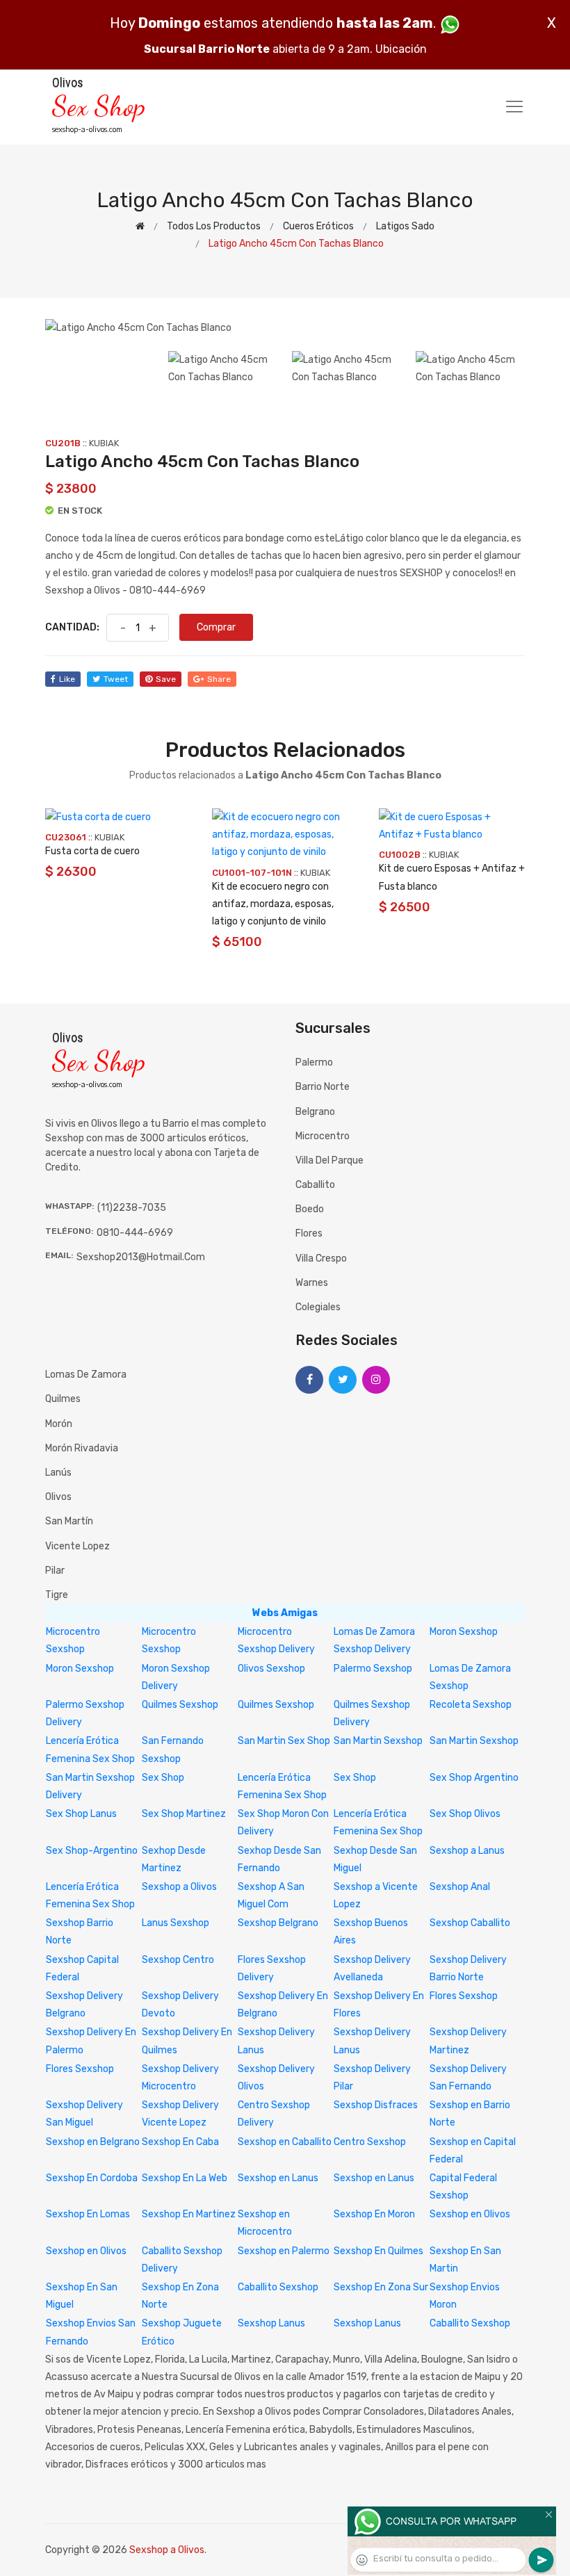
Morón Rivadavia (82, 1448)
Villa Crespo (321, 1258)
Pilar (55, 1571)
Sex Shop (163, 1778)
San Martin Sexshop (378, 1741)
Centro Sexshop (370, 2142)
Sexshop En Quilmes (378, 2251)
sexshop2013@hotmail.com (141, 1257)
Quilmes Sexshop (180, 1705)
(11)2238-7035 (132, 1208)
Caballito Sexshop (278, 2287)
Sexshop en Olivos (470, 2214)
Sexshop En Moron (374, 2214)
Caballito (315, 1185)
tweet (116, 679)
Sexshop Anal (460, 1887)
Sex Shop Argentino (474, 1778)
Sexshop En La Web (185, 2178)
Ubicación (401, 49)
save (166, 679)
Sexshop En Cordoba (92, 2178)
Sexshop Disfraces (376, 2105)
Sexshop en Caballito (285, 2142)
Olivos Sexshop (271, 1669)
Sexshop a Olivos (179, 1887)
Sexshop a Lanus (467, 1851)
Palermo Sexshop (373, 1669)
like (67, 679)
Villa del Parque (329, 1160)
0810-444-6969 (135, 1233)
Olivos (58, 1497)
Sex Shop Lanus (81, 1814)
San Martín (69, 1521)
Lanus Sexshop (176, 1923)
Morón (59, 1424)
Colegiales (318, 1307)
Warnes (312, 1283)
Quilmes (63, 1399)
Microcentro (323, 1136)
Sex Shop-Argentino (92, 1851)
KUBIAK (104, 443)
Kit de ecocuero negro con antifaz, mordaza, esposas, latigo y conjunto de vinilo (273, 904)
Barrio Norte (323, 1087)
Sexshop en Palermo (284, 2251)
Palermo (314, 1062)
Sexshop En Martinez (189, 2214)
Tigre (57, 1595)
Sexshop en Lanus (278, 2178)
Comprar (216, 627)
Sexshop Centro (178, 1960)
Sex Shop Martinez (184, 1814)
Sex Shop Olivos (465, 1814)
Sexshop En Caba (180, 2142)
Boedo (310, 1209)
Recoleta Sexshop (471, 1705)
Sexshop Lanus (271, 2323)
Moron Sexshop (464, 1632)
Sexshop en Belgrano (93, 2142)
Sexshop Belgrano (278, 1923)
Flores (309, 1233)
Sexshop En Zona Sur (381, 2287)
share (219, 679)
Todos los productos (214, 226)
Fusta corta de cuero (92, 851)
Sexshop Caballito (470, 1923)
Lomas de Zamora (86, 1375)
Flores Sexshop (464, 1996)
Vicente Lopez (78, 1546)
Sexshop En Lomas (88, 2214)
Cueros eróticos (318, 226)
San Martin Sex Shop (284, 1741)
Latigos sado (405, 226)
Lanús (58, 1473)
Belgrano (315, 1112)
